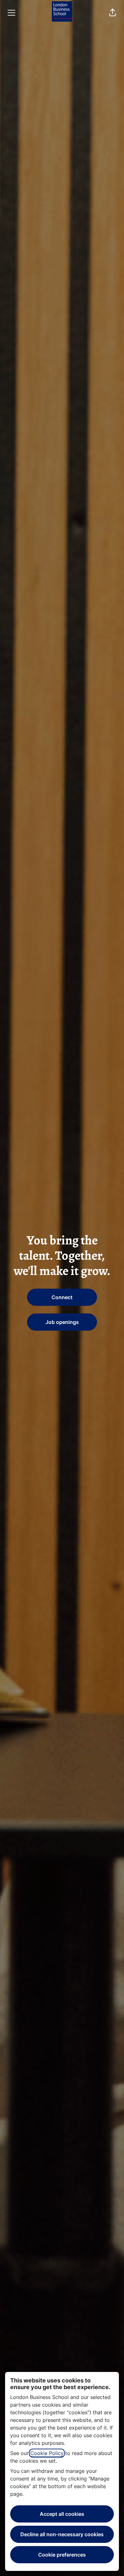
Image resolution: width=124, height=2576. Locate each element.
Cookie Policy (47, 2453)
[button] (113, 13)
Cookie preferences (62, 2555)
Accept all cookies (62, 2514)
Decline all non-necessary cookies (62, 2534)
